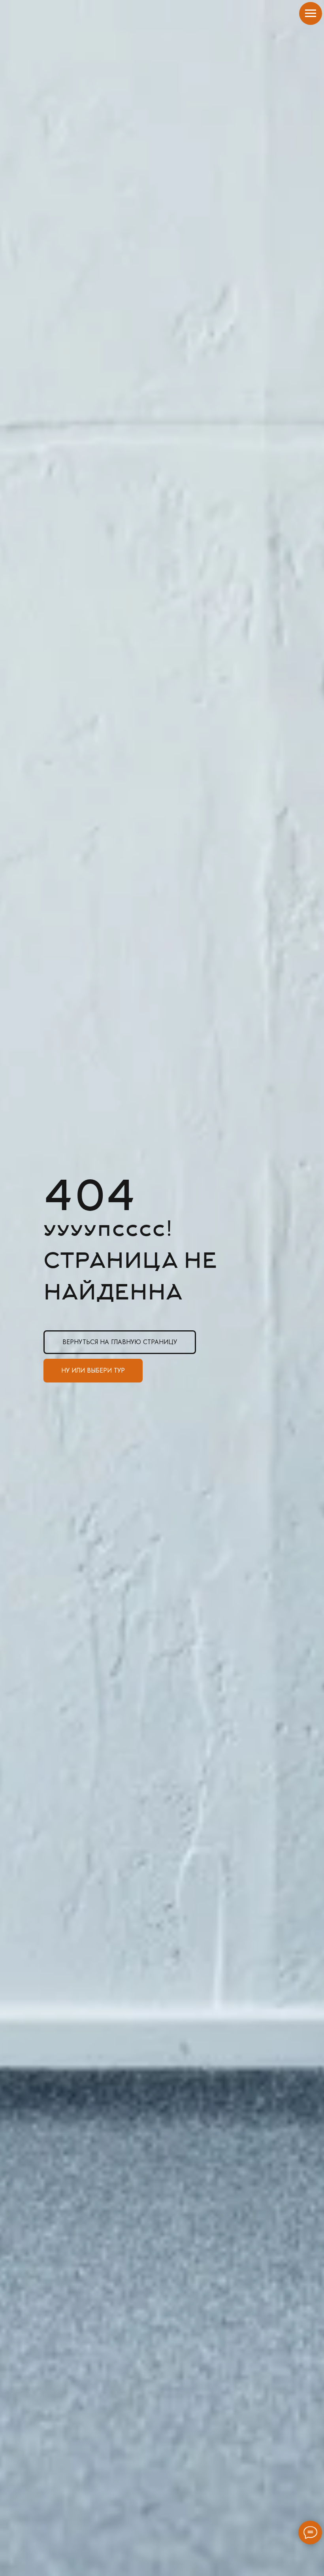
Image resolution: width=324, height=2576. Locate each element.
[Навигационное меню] (311, 13)
